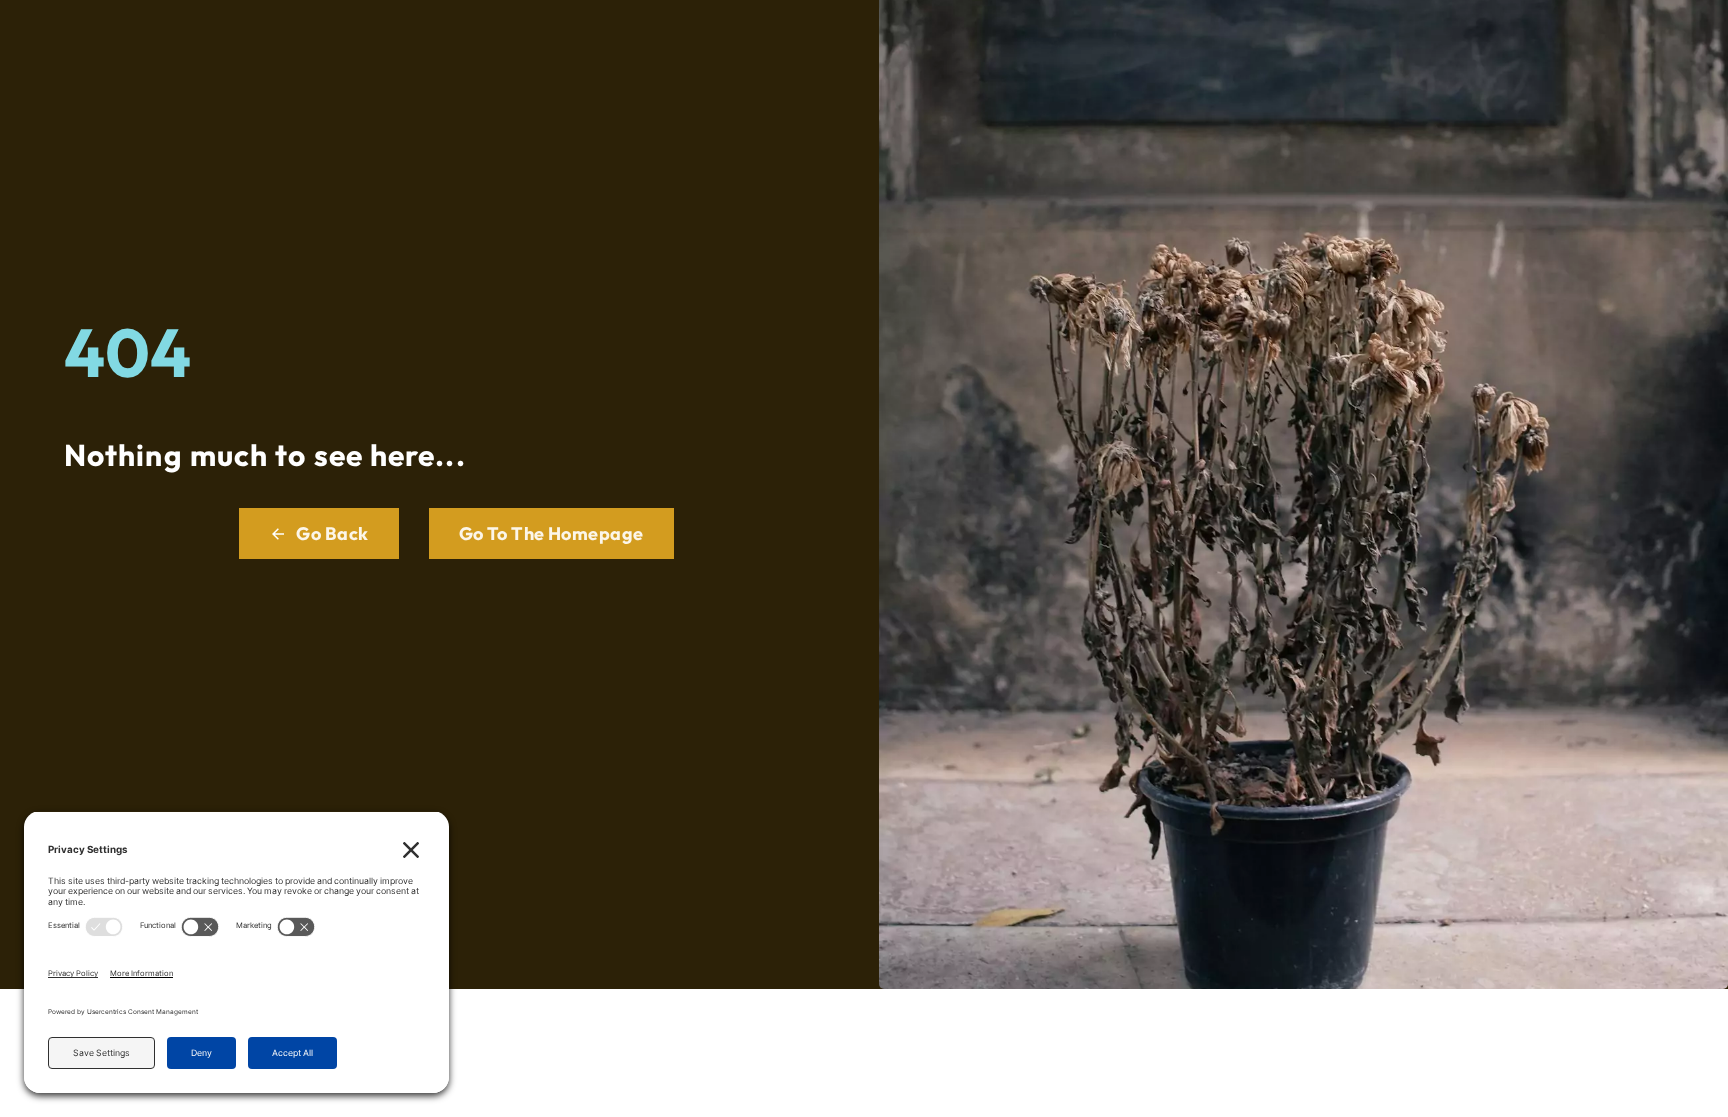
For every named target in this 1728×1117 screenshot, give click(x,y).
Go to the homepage (551, 533)
